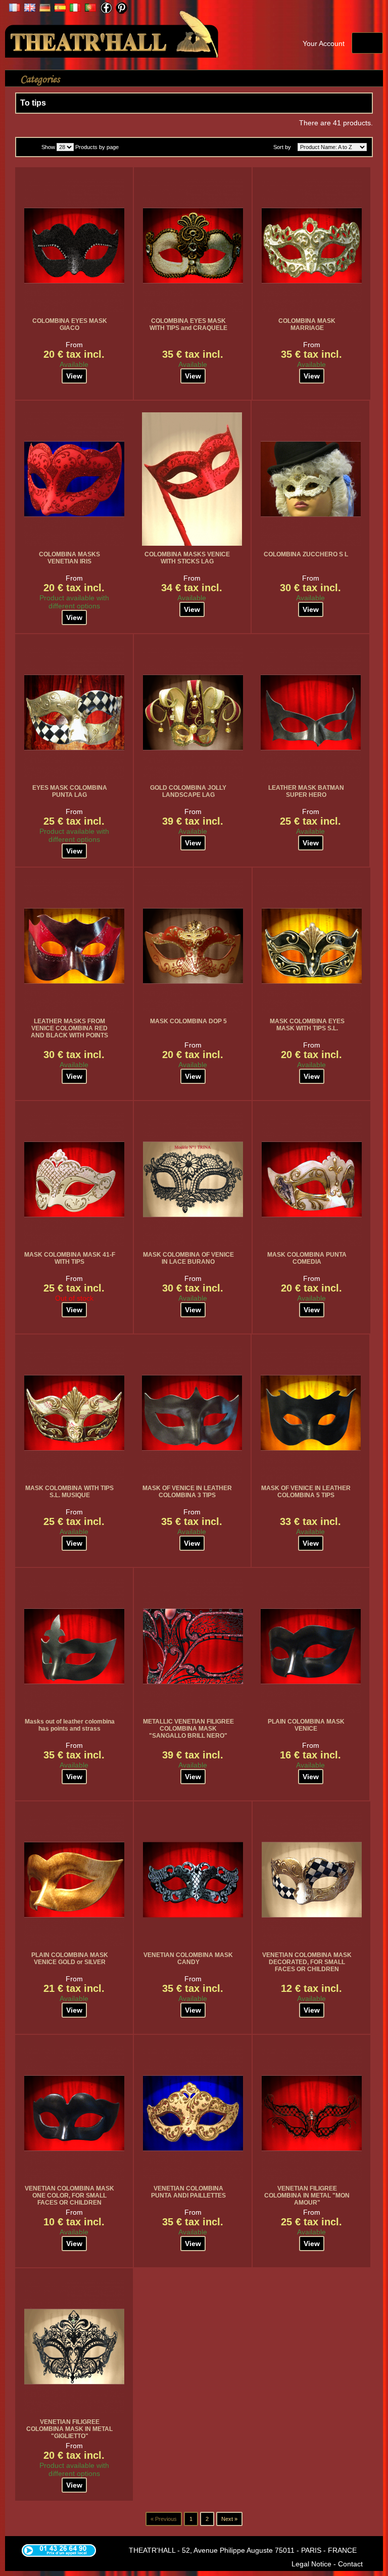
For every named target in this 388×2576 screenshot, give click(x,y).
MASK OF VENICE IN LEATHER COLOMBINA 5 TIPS (306, 1492)
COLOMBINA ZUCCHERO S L (306, 554)
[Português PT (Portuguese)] (90, 9)
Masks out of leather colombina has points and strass (70, 1725)
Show (48, 147)
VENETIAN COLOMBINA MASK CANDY (188, 1959)
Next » (229, 2519)
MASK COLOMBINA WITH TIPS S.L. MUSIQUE (69, 1492)
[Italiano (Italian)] (75, 9)
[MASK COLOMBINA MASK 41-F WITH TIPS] (74, 1179)
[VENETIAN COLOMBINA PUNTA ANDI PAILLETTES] (193, 2113)
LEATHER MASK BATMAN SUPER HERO (306, 791)
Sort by (282, 147)
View (74, 376)
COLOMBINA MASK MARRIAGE (307, 324)
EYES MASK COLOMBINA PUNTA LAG (70, 791)
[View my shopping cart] (367, 43)
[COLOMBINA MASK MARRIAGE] (312, 246)
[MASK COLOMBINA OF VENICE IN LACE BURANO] (193, 1179)
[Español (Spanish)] (60, 9)
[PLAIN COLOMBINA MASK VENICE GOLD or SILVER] (74, 1880)
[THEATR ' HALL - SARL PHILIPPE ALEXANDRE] (112, 32)
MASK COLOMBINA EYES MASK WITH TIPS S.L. (307, 1025)
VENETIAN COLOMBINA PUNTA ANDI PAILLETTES (188, 2192)
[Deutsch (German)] (45, 9)
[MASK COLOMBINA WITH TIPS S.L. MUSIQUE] (74, 1413)
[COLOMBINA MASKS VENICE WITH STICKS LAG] (192, 479)
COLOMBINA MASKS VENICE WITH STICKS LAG (187, 558)
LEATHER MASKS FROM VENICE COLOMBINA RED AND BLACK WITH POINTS (69, 1028)
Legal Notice (311, 2564)
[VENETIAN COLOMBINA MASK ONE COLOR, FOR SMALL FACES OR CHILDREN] (74, 2113)
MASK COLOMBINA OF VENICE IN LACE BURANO (188, 1258)
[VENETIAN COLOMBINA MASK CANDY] (193, 1880)
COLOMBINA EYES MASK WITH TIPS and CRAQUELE (188, 324)
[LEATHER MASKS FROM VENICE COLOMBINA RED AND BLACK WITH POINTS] (74, 946)
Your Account (324, 43)
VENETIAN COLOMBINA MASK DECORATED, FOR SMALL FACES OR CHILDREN (307, 1962)
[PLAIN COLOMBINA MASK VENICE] (311, 1646)
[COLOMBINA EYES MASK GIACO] (74, 246)
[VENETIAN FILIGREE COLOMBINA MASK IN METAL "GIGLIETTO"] (74, 2347)
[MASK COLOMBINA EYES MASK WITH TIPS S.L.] (312, 946)
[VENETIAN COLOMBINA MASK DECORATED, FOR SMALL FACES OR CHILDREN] (312, 1880)
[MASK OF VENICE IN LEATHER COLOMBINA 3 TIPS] (192, 1413)
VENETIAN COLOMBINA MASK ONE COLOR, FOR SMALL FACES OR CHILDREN (69, 2196)
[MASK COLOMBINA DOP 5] (193, 946)
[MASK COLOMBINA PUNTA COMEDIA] (312, 1179)
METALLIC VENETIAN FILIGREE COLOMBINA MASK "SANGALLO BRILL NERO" (188, 1729)
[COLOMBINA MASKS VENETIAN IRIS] (74, 479)
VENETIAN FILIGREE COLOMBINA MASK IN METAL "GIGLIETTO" (69, 2429)
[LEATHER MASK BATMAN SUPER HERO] (311, 712)
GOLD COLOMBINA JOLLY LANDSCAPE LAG (188, 791)
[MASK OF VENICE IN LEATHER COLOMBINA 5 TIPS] (311, 1413)
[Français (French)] (15, 9)
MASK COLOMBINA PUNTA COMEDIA (307, 1258)
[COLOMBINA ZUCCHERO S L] (311, 479)
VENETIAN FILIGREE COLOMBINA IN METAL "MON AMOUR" (307, 2196)
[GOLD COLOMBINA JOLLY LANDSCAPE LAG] (193, 712)
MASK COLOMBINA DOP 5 (188, 1021)
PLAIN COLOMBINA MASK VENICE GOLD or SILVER (70, 1959)
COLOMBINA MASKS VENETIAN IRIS (69, 558)
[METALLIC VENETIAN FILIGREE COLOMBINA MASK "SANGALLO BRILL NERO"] (193, 1646)
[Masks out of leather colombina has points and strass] (74, 1646)
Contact (350, 2564)
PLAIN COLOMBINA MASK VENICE (306, 1725)
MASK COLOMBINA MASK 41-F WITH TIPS (70, 1258)
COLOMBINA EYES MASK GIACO (70, 324)
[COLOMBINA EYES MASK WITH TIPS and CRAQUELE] (193, 246)
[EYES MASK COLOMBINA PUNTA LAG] (74, 712)
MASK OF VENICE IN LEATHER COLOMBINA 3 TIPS (187, 1492)
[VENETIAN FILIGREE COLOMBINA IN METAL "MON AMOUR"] (312, 2113)
